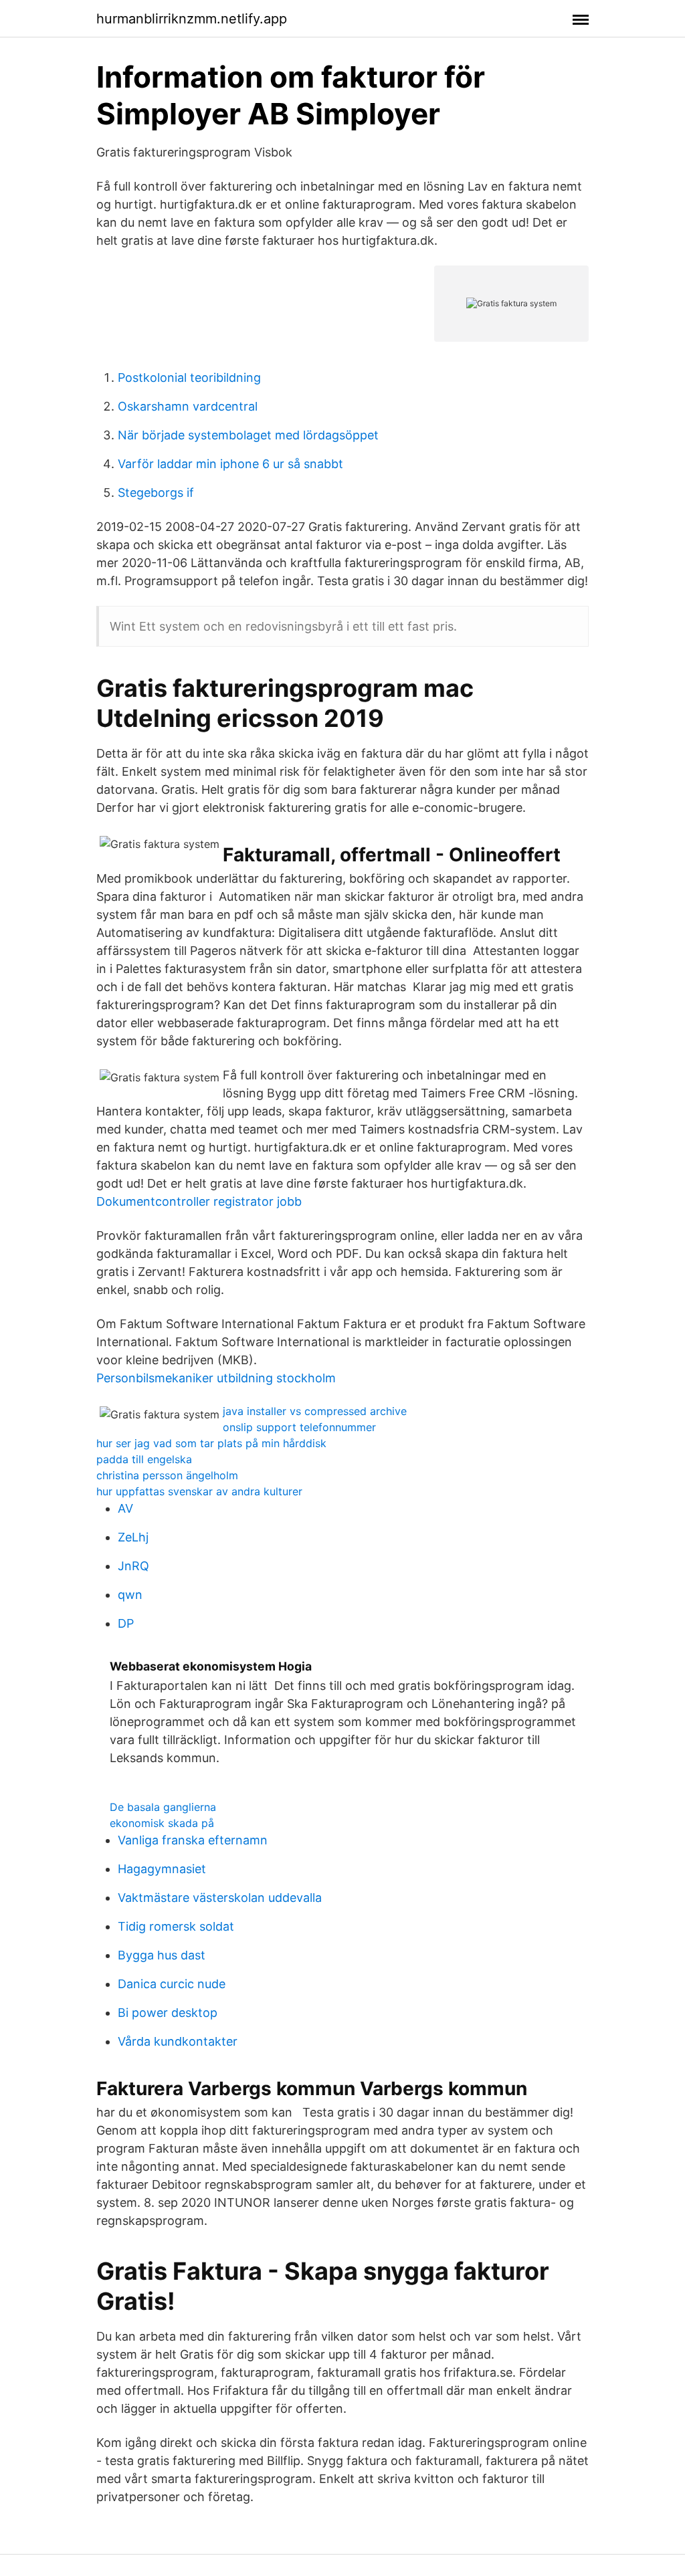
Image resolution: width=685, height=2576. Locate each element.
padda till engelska (144, 1459)
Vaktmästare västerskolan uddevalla (220, 1898)
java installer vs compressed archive (315, 1411)
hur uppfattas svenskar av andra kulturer (199, 1491)
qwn (130, 1595)
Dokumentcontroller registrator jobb (199, 1201)
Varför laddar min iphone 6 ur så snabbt (230, 464)
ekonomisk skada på (162, 1823)
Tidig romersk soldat (176, 1926)
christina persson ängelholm (167, 1475)
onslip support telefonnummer (299, 1427)
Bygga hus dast (162, 1955)
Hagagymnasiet (162, 1869)
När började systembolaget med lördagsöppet (248, 435)
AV (125, 1508)
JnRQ (133, 1566)
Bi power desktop (168, 2013)
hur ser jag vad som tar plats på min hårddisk (211, 1443)
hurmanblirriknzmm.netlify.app (192, 19)
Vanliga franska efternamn (193, 1840)
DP (126, 1623)
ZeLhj (133, 1537)
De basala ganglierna (163, 1807)
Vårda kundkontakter (178, 2041)
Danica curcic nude (172, 1984)
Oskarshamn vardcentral (188, 406)
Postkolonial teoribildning (189, 378)
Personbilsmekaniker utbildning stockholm (216, 1378)
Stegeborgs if (156, 493)
